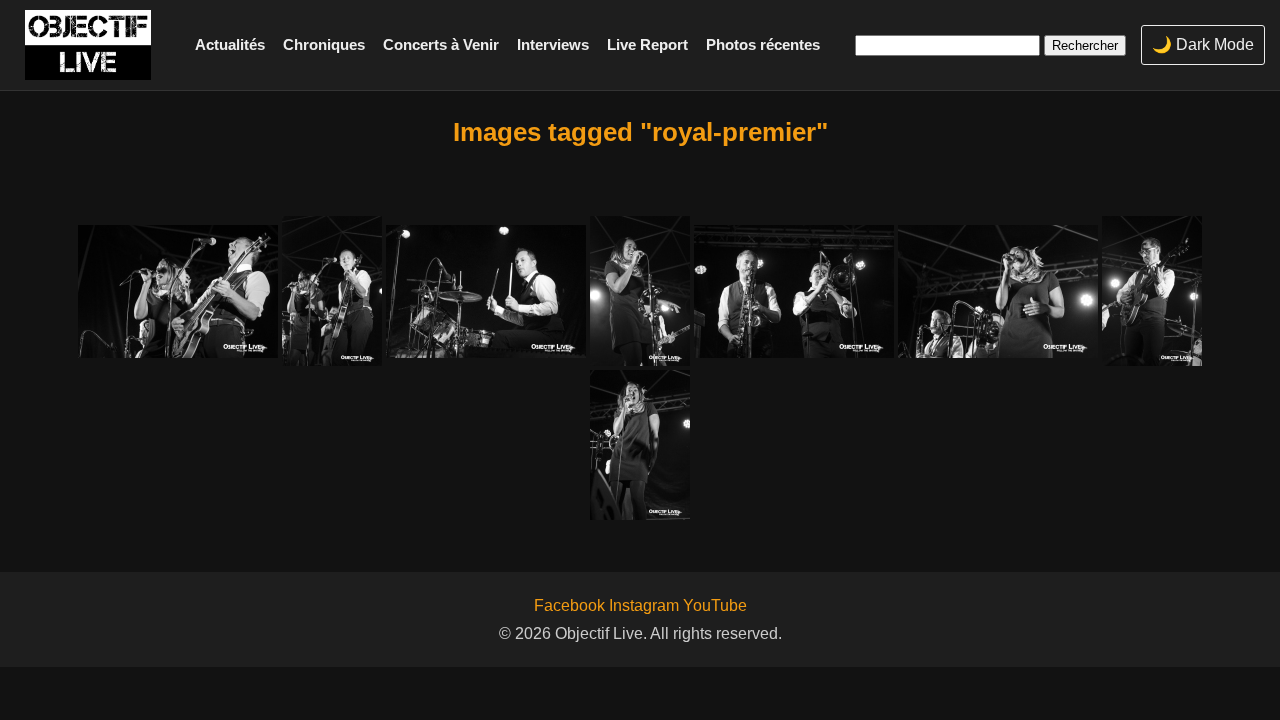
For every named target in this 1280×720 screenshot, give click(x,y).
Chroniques (324, 44)
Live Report (647, 44)
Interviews (553, 44)
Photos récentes (763, 44)
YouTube (715, 605)
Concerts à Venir (441, 44)
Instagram (644, 605)
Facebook (569, 605)
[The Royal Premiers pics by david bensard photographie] (640, 445)
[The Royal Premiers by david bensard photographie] (178, 291)
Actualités (230, 44)
